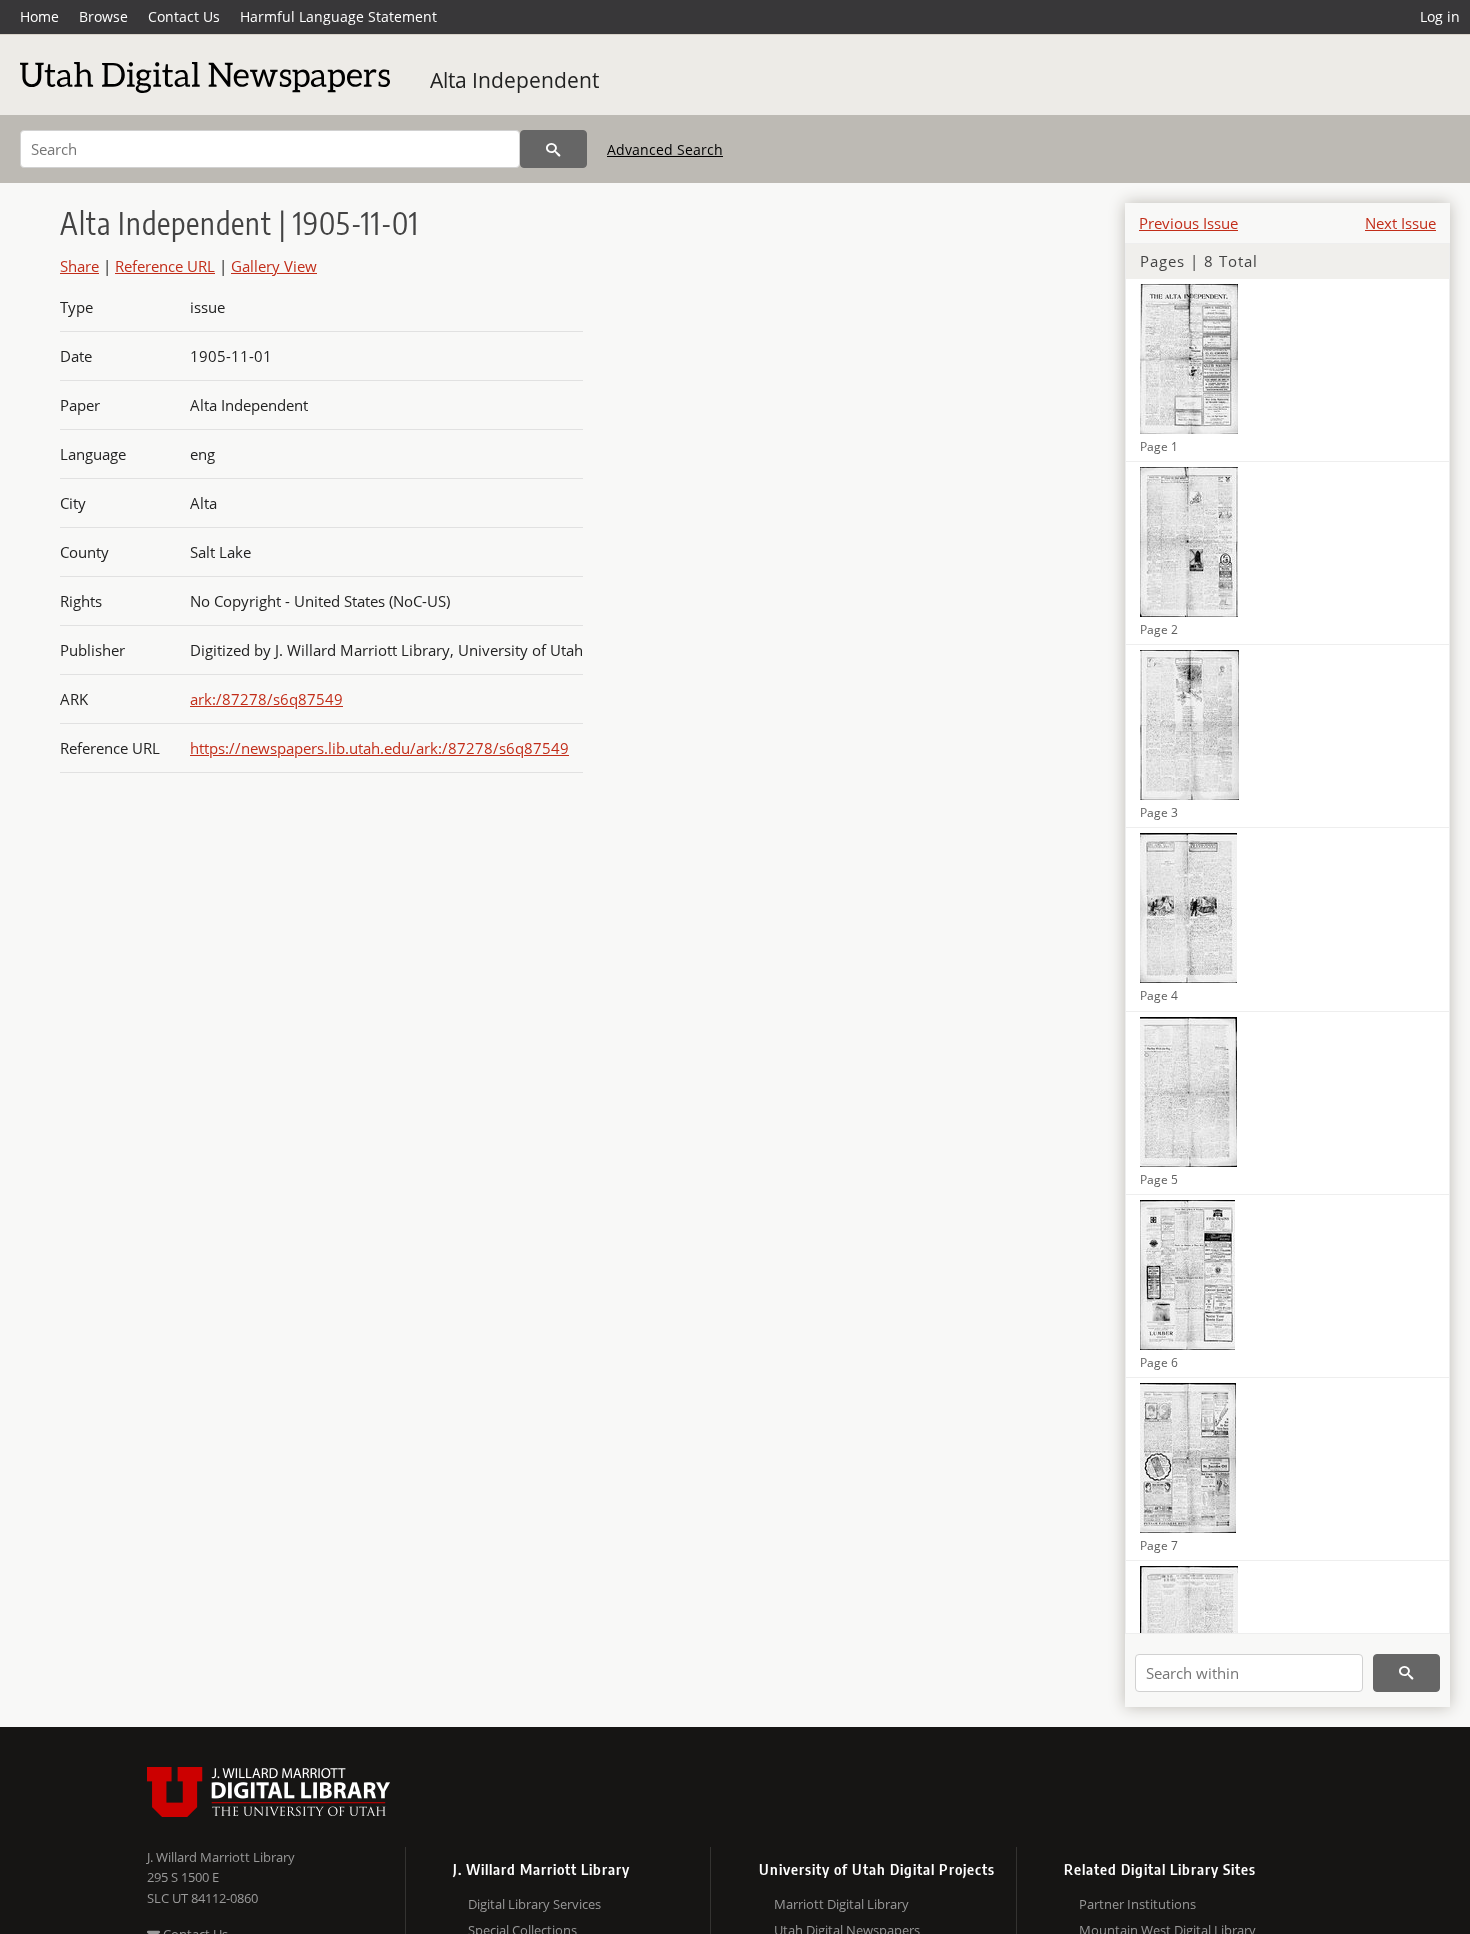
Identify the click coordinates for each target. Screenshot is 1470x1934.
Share (79, 266)
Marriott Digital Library (841, 1904)
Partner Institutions (1137, 1904)
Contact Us (184, 16)
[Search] (553, 149)
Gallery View (274, 266)
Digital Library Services (534, 1904)
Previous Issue (1188, 223)
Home (39, 16)
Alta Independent (514, 80)
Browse (103, 16)
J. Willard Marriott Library (221, 1857)
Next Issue (1400, 223)
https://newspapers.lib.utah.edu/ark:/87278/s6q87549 (379, 748)
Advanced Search (665, 149)
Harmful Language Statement (338, 16)
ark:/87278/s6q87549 (266, 699)
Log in (1440, 16)
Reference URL (165, 266)
